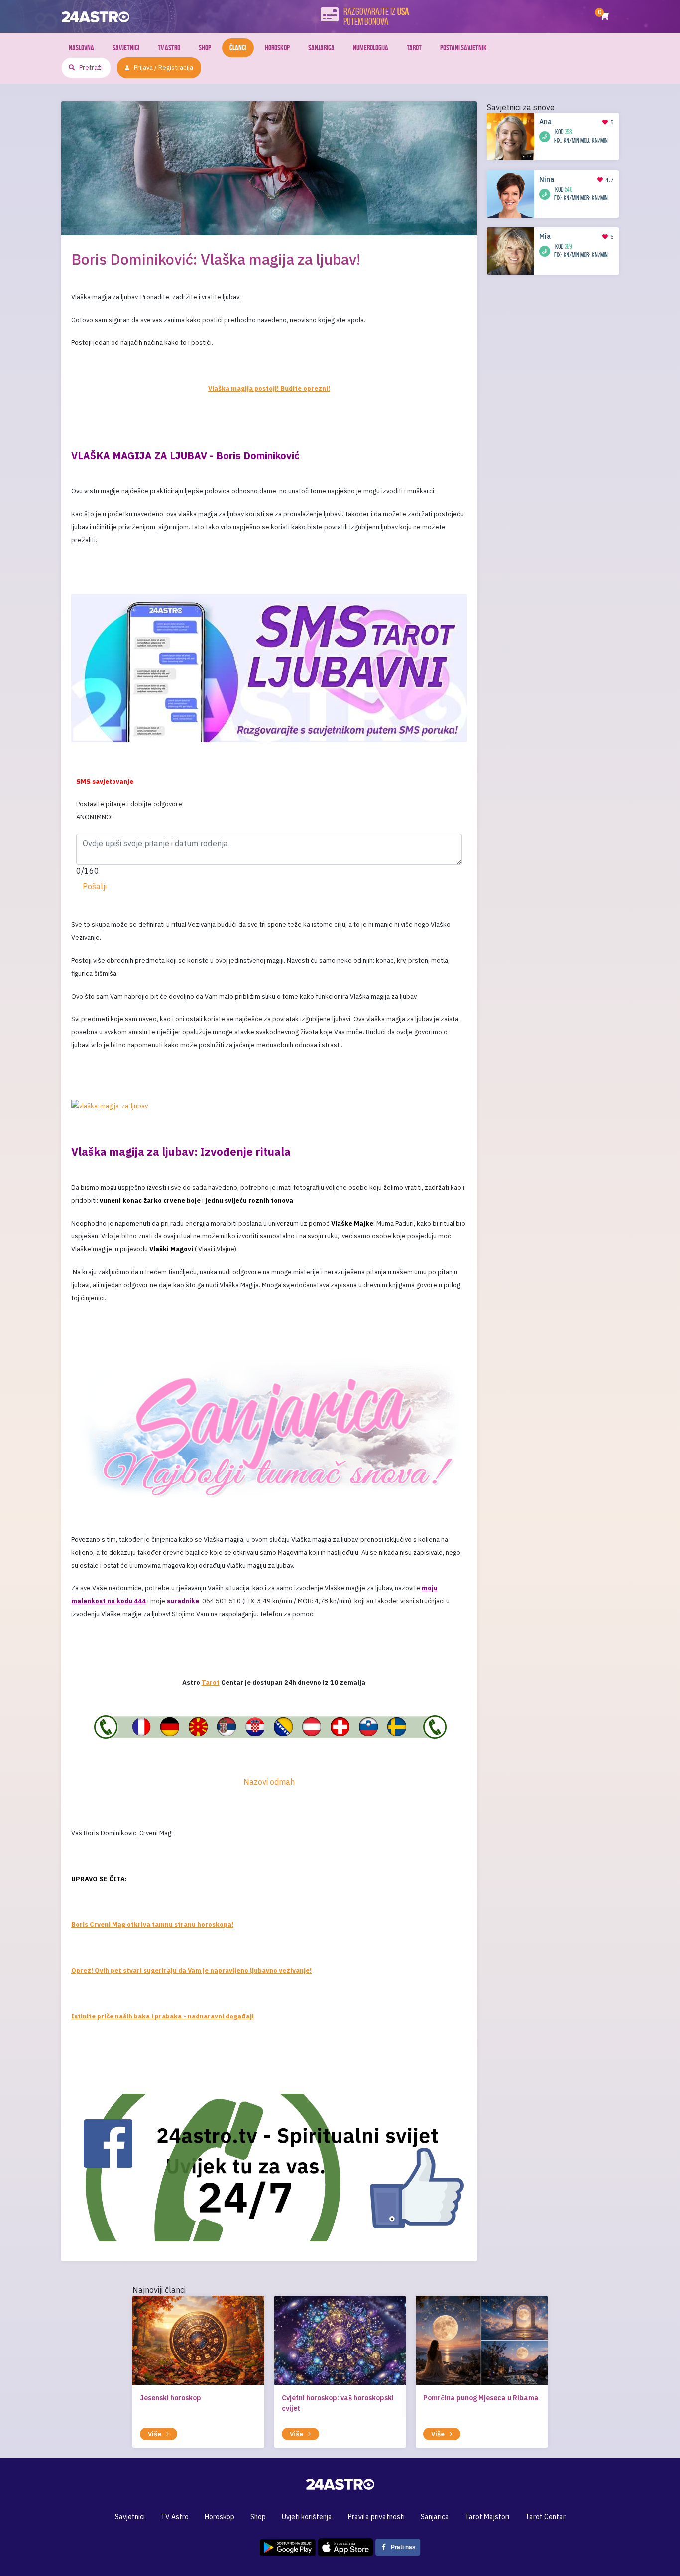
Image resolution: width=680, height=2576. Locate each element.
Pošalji (95, 886)
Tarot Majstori (487, 2517)
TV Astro (169, 48)
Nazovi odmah (269, 1782)
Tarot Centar (545, 2517)
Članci (238, 48)
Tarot (414, 48)
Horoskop (277, 48)
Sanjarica (321, 48)
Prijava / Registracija (164, 67)
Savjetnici (126, 48)
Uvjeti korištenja (307, 2517)
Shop (205, 48)
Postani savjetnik (463, 48)
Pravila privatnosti (376, 2517)
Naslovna (81, 48)
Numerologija (371, 48)
